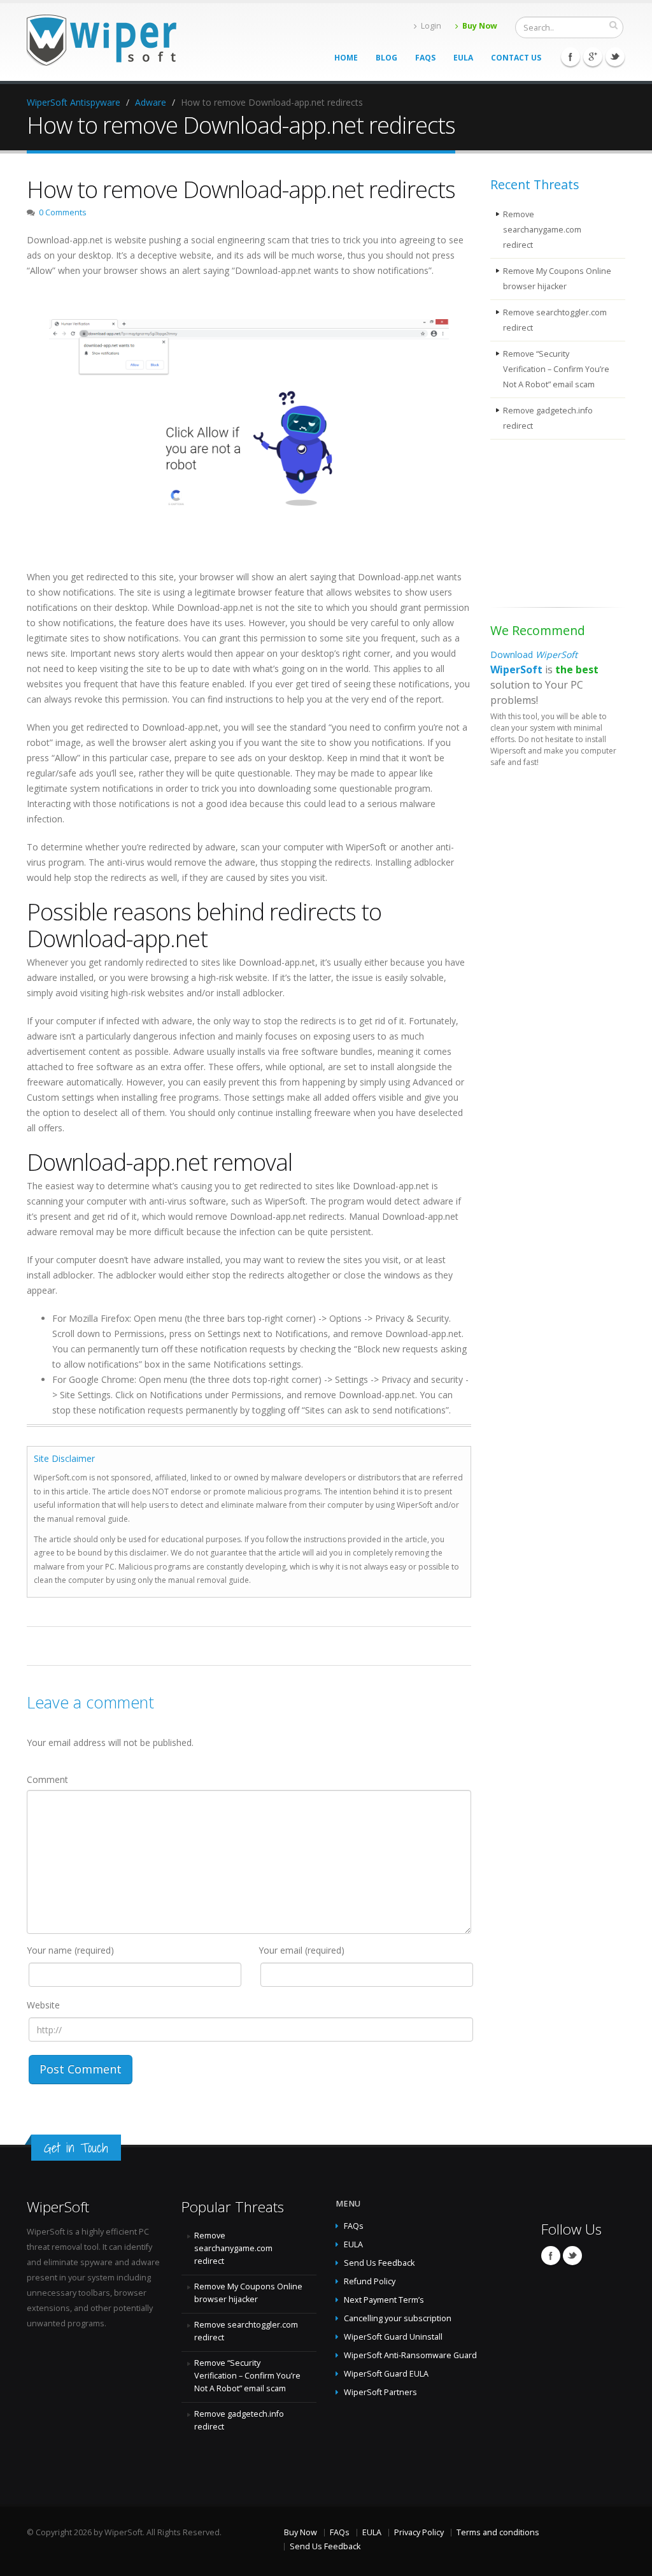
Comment (47, 1779)
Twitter (615, 57)
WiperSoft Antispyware (74, 102)
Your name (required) (70, 1950)
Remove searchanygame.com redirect (542, 230)
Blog (386, 58)
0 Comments (63, 212)
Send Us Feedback (379, 2263)
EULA (463, 58)
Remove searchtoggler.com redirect (555, 320)
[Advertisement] (554, 526)
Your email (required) (301, 1950)
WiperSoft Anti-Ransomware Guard (410, 2355)
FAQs (425, 58)
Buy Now (480, 26)
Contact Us (516, 58)
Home (346, 58)
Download (534, 655)
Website (43, 2005)
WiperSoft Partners (380, 2392)
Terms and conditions (498, 2532)
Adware (151, 102)
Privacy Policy (419, 2532)
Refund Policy (370, 2281)
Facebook (570, 57)
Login (431, 26)
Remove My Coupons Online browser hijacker (557, 279)
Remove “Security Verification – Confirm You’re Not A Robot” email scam (556, 369)
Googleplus (593, 57)
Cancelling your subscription (398, 2318)
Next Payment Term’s (384, 2300)
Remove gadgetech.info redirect (548, 418)
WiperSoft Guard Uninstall (393, 2337)
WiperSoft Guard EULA (386, 2374)
